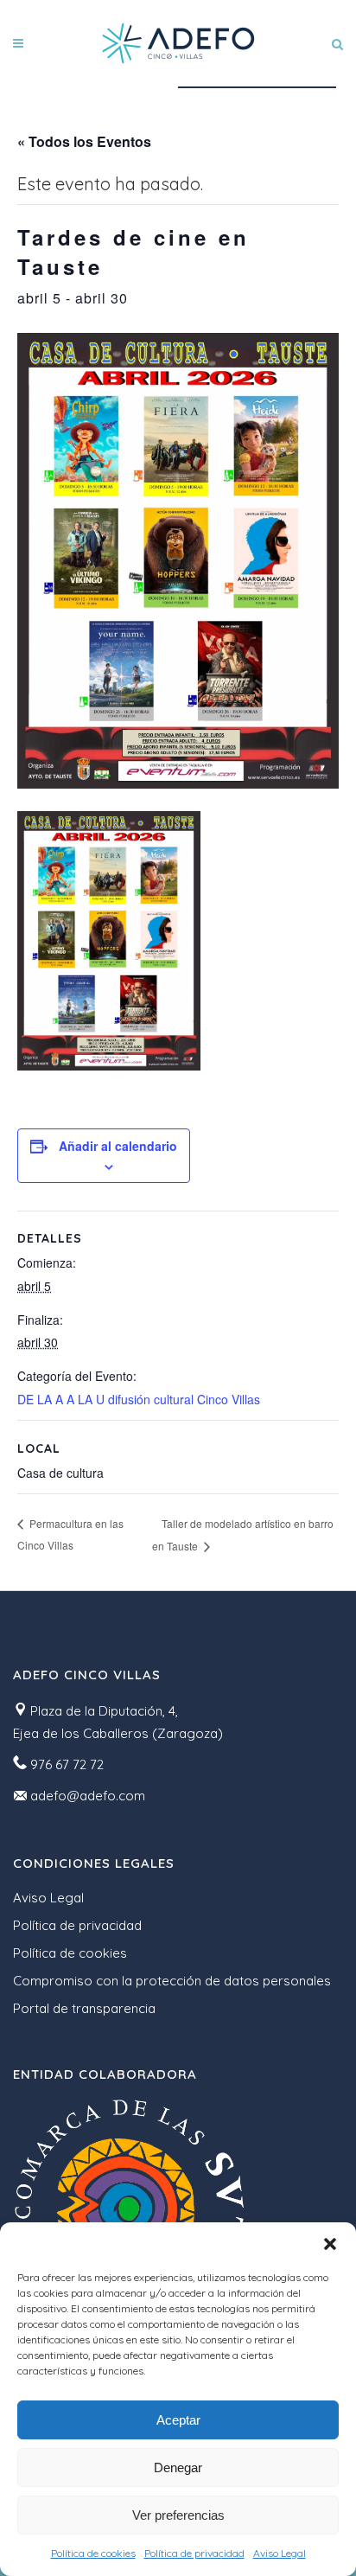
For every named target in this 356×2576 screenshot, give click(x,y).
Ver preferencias (178, 2515)
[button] (330, 2244)
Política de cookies (93, 2553)
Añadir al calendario (118, 1146)
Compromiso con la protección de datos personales (172, 1981)
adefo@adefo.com (88, 1796)
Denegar (178, 2467)
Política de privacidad (194, 2553)
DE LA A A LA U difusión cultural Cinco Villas (139, 1399)
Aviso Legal (280, 2553)
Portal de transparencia (84, 2008)
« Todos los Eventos (84, 141)
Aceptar (178, 2420)
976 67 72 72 (67, 1764)
